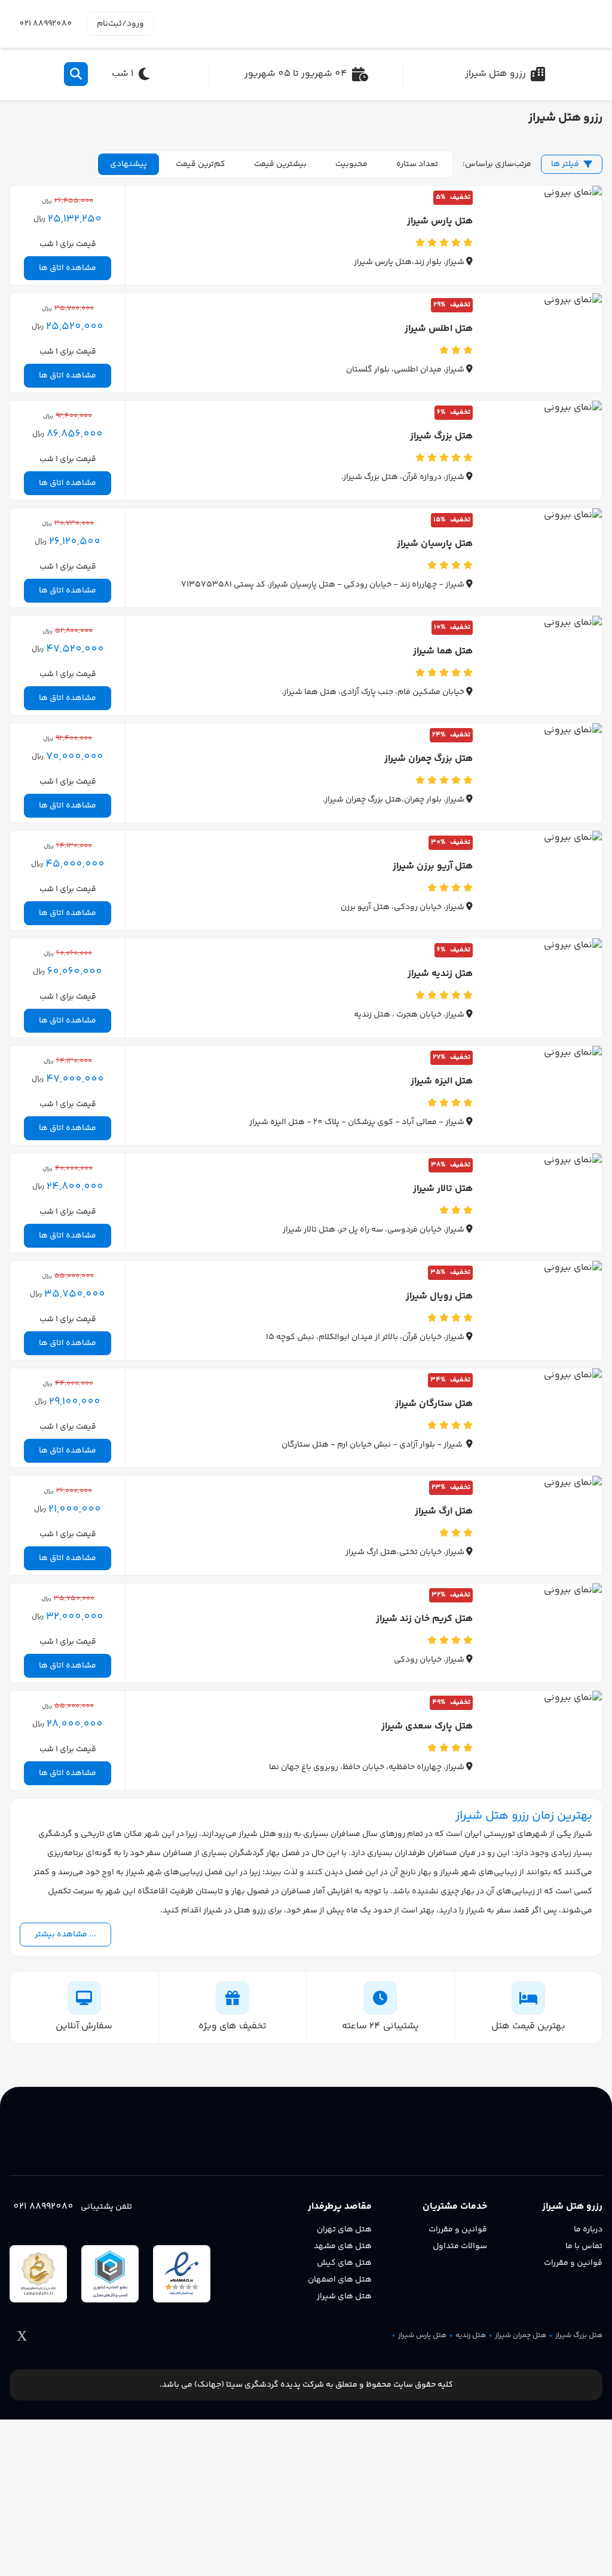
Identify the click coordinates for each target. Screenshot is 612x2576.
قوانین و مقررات (573, 2263)
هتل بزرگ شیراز (579, 2336)
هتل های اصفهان (340, 2280)
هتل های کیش (344, 2263)
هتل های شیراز (344, 2296)
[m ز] (547, 24)
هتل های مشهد (343, 2246)
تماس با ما (584, 2246)
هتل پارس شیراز (422, 2336)
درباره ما (588, 2230)
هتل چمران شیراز (521, 2336)
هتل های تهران (344, 2230)
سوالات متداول (460, 2246)
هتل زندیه (471, 2336)
